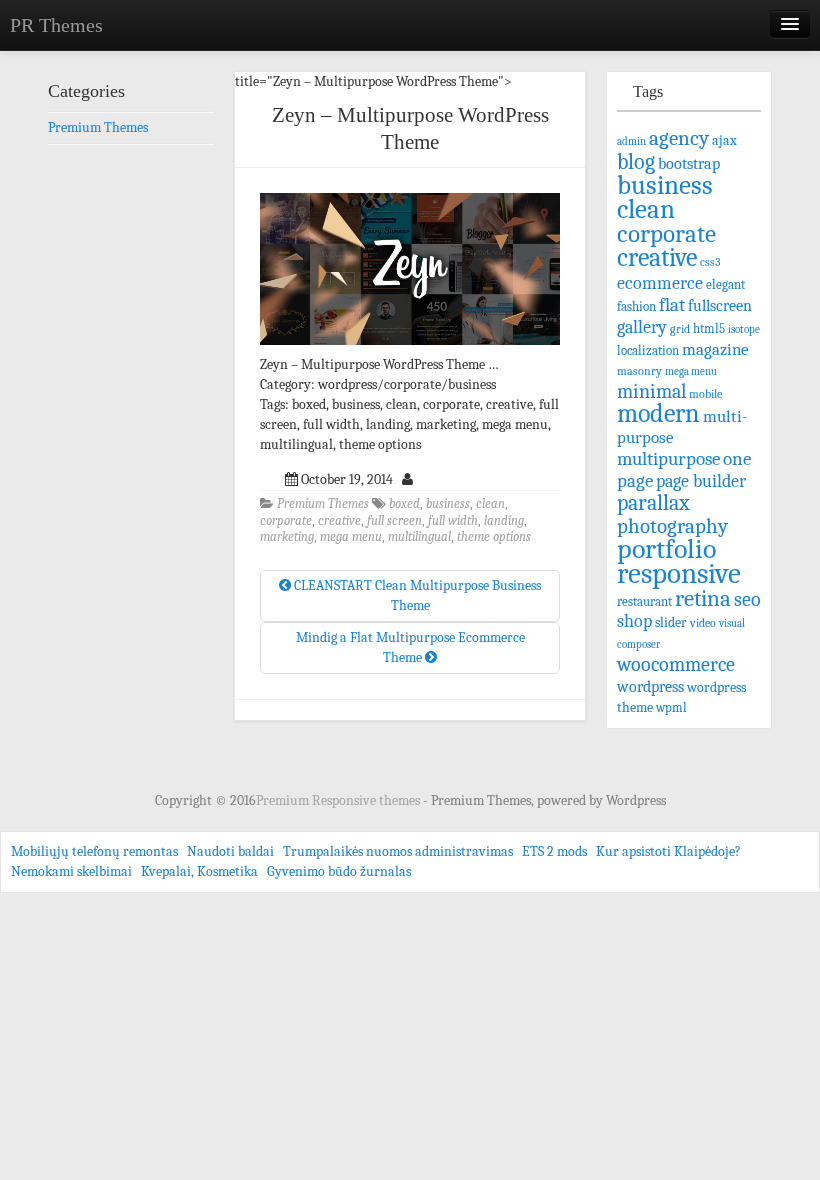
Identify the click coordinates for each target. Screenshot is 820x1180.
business (448, 504)
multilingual (419, 537)
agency (679, 138)
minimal (651, 391)
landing (504, 521)
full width (453, 521)
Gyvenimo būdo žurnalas (339, 871)
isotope (744, 329)
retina (703, 598)
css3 (710, 262)
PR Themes (56, 25)
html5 (709, 328)
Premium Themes (323, 504)
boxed (404, 504)
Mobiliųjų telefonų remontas (94, 851)
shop (634, 621)
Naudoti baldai (230, 851)
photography (672, 526)
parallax (653, 502)
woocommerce (676, 664)
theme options (494, 537)
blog (636, 161)
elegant (725, 284)
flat (672, 305)
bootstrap (689, 163)
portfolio (666, 549)
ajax (724, 140)
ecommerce (660, 283)
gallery (642, 327)
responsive (679, 573)
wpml (671, 708)
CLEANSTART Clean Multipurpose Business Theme (416, 595)
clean (490, 504)
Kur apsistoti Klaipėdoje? (668, 851)
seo (747, 599)
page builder (701, 481)
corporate (286, 521)
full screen (394, 521)
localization (648, 350)
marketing (287, 537)
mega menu (351, 537)
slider (671, 622)
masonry (639, 371)
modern (658, 413)
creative (339, 521)
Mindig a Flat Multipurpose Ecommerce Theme (410, 647)
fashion (636, 306)
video (703, 623)
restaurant (644, 602)
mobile (705, 394)
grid (680, 329)
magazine (715, 349)
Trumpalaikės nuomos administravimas (398, 851)
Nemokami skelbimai (71, 871)
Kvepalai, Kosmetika (199, 871)
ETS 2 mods (554, 851)
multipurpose (668, 459)
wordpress (650, 686)
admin (631, 141)
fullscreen (720, 306)
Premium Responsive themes (339, 800)
